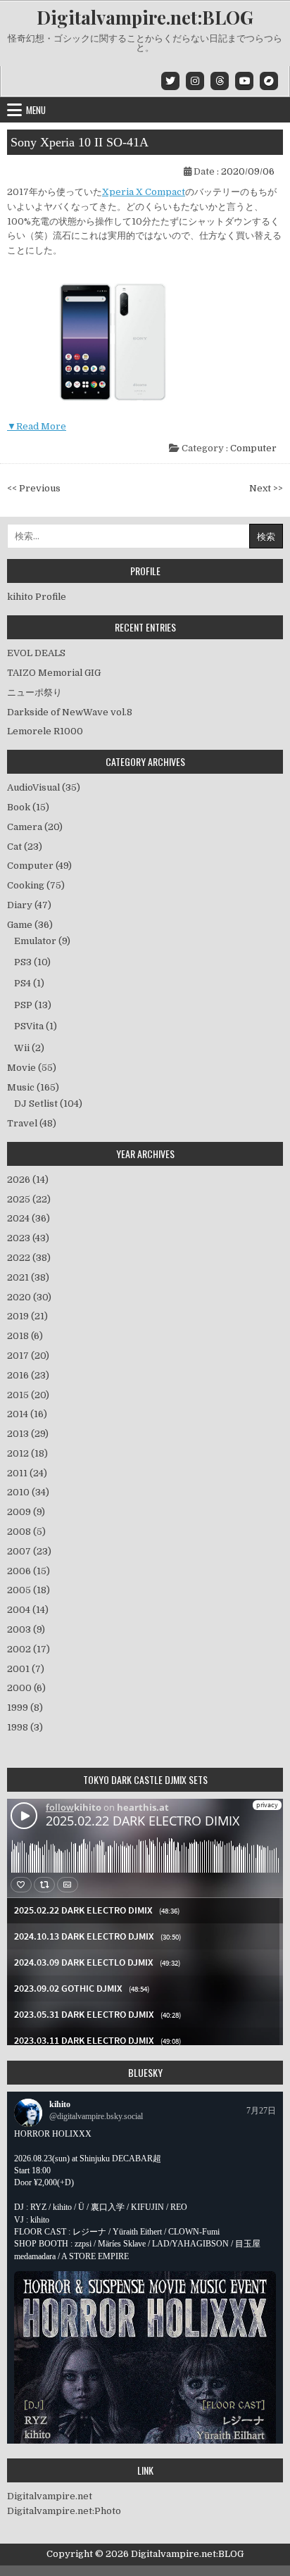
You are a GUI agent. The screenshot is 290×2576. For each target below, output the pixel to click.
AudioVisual (33, 787)
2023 (28, 1238)
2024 (29, 1218)
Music (21, 1087)
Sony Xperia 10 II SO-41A (80, 142)
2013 (28, 1434)
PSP (23, 1005)
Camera (25, 827)
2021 (28, 1277)
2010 (28, 1492)
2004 (28, 1610)
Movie (21, 1068)
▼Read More (37, 426)
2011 (27, 1473)
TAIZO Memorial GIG (54, 673)
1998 (25, 1727)
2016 (28, 1375)
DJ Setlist (36, 1104)
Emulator (35, 941)
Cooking (26, 885)
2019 (27, 1316)
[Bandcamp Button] (269, 81)
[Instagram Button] (195, 81)
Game (20, 925)
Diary (20, 905)
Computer (253, 448)
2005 (29, 1590)
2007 (29, 1551)
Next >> (266, 488)
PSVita (29, 1026)
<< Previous (34, 488)
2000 (26, 1688)
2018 (25, 1336)
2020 (29, 1297)
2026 (28, 1180)
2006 (29, 1571)
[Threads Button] (220, 81)
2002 (29, 1649)
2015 (28, 1395)
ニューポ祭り (34, 692)
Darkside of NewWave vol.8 (70, 712)
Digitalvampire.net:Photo (64, 2511)
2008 (26, 1532)
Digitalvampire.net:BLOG (145, 17)
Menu (36, 110)
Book (19, 807)
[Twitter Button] (170, 81)
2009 (26, 1512)
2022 (29, 1258)
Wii (22, 1048)
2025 (29, 1199)
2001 (26, 1669)
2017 (28, 1356)
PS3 (23, 962)
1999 (25, 1708)
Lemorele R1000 (45, 731)
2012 (27, 1453)
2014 (27, 1414)
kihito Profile (37, 597)
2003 (26, 1629)
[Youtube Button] (244, 81)
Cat (14, 847)
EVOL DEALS (36, 653)
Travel (22, 1123)
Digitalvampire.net (50, 2496)
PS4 (23, 983)
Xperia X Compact (144, 192)
